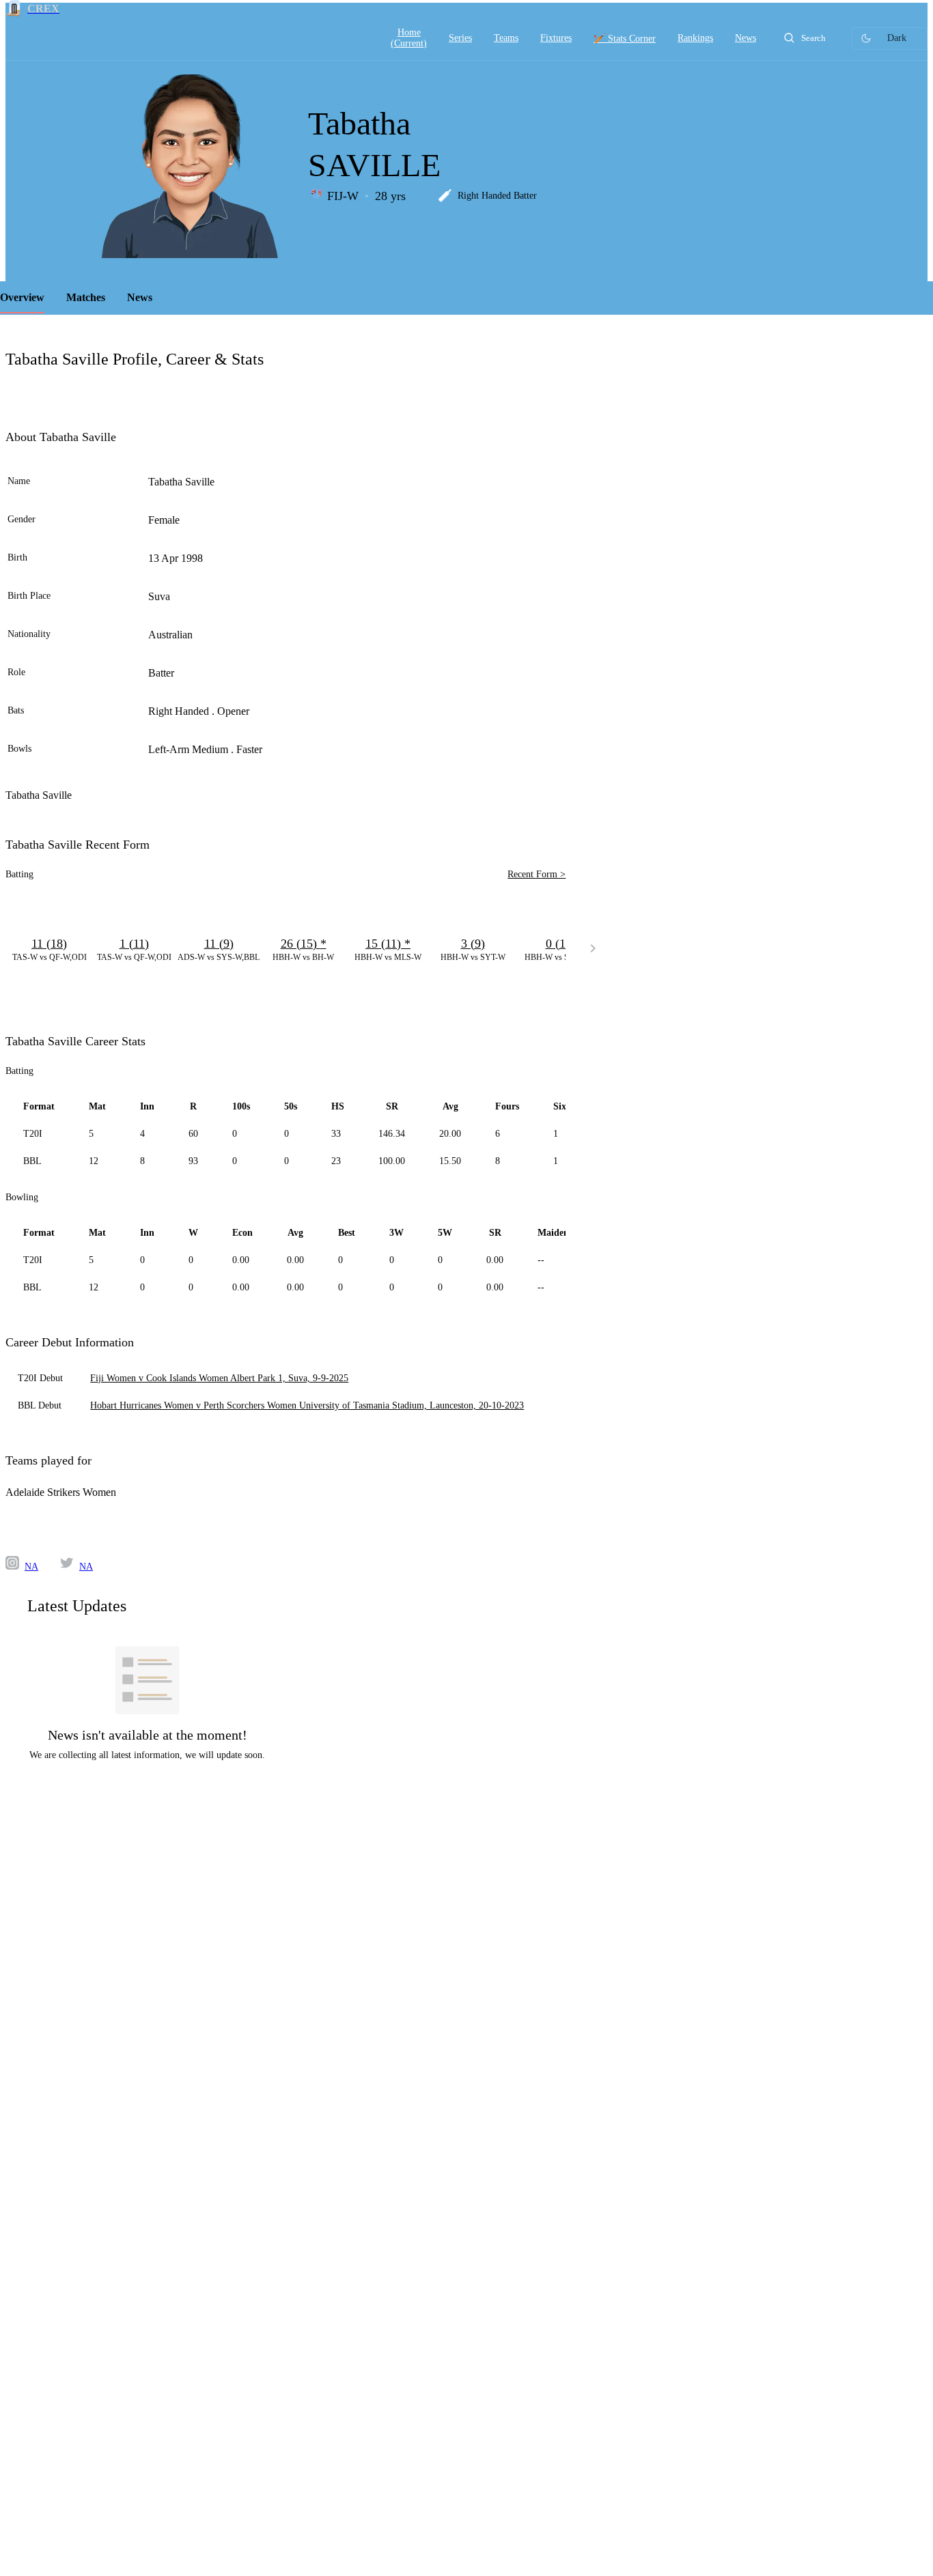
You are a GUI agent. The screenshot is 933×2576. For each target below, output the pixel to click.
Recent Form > (537, 874)
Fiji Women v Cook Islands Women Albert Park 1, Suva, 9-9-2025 (219, 1378)
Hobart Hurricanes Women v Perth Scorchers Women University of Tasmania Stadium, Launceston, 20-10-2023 (307, 1405)
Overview (22, 297)
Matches (86, 297)
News (140, 297)
